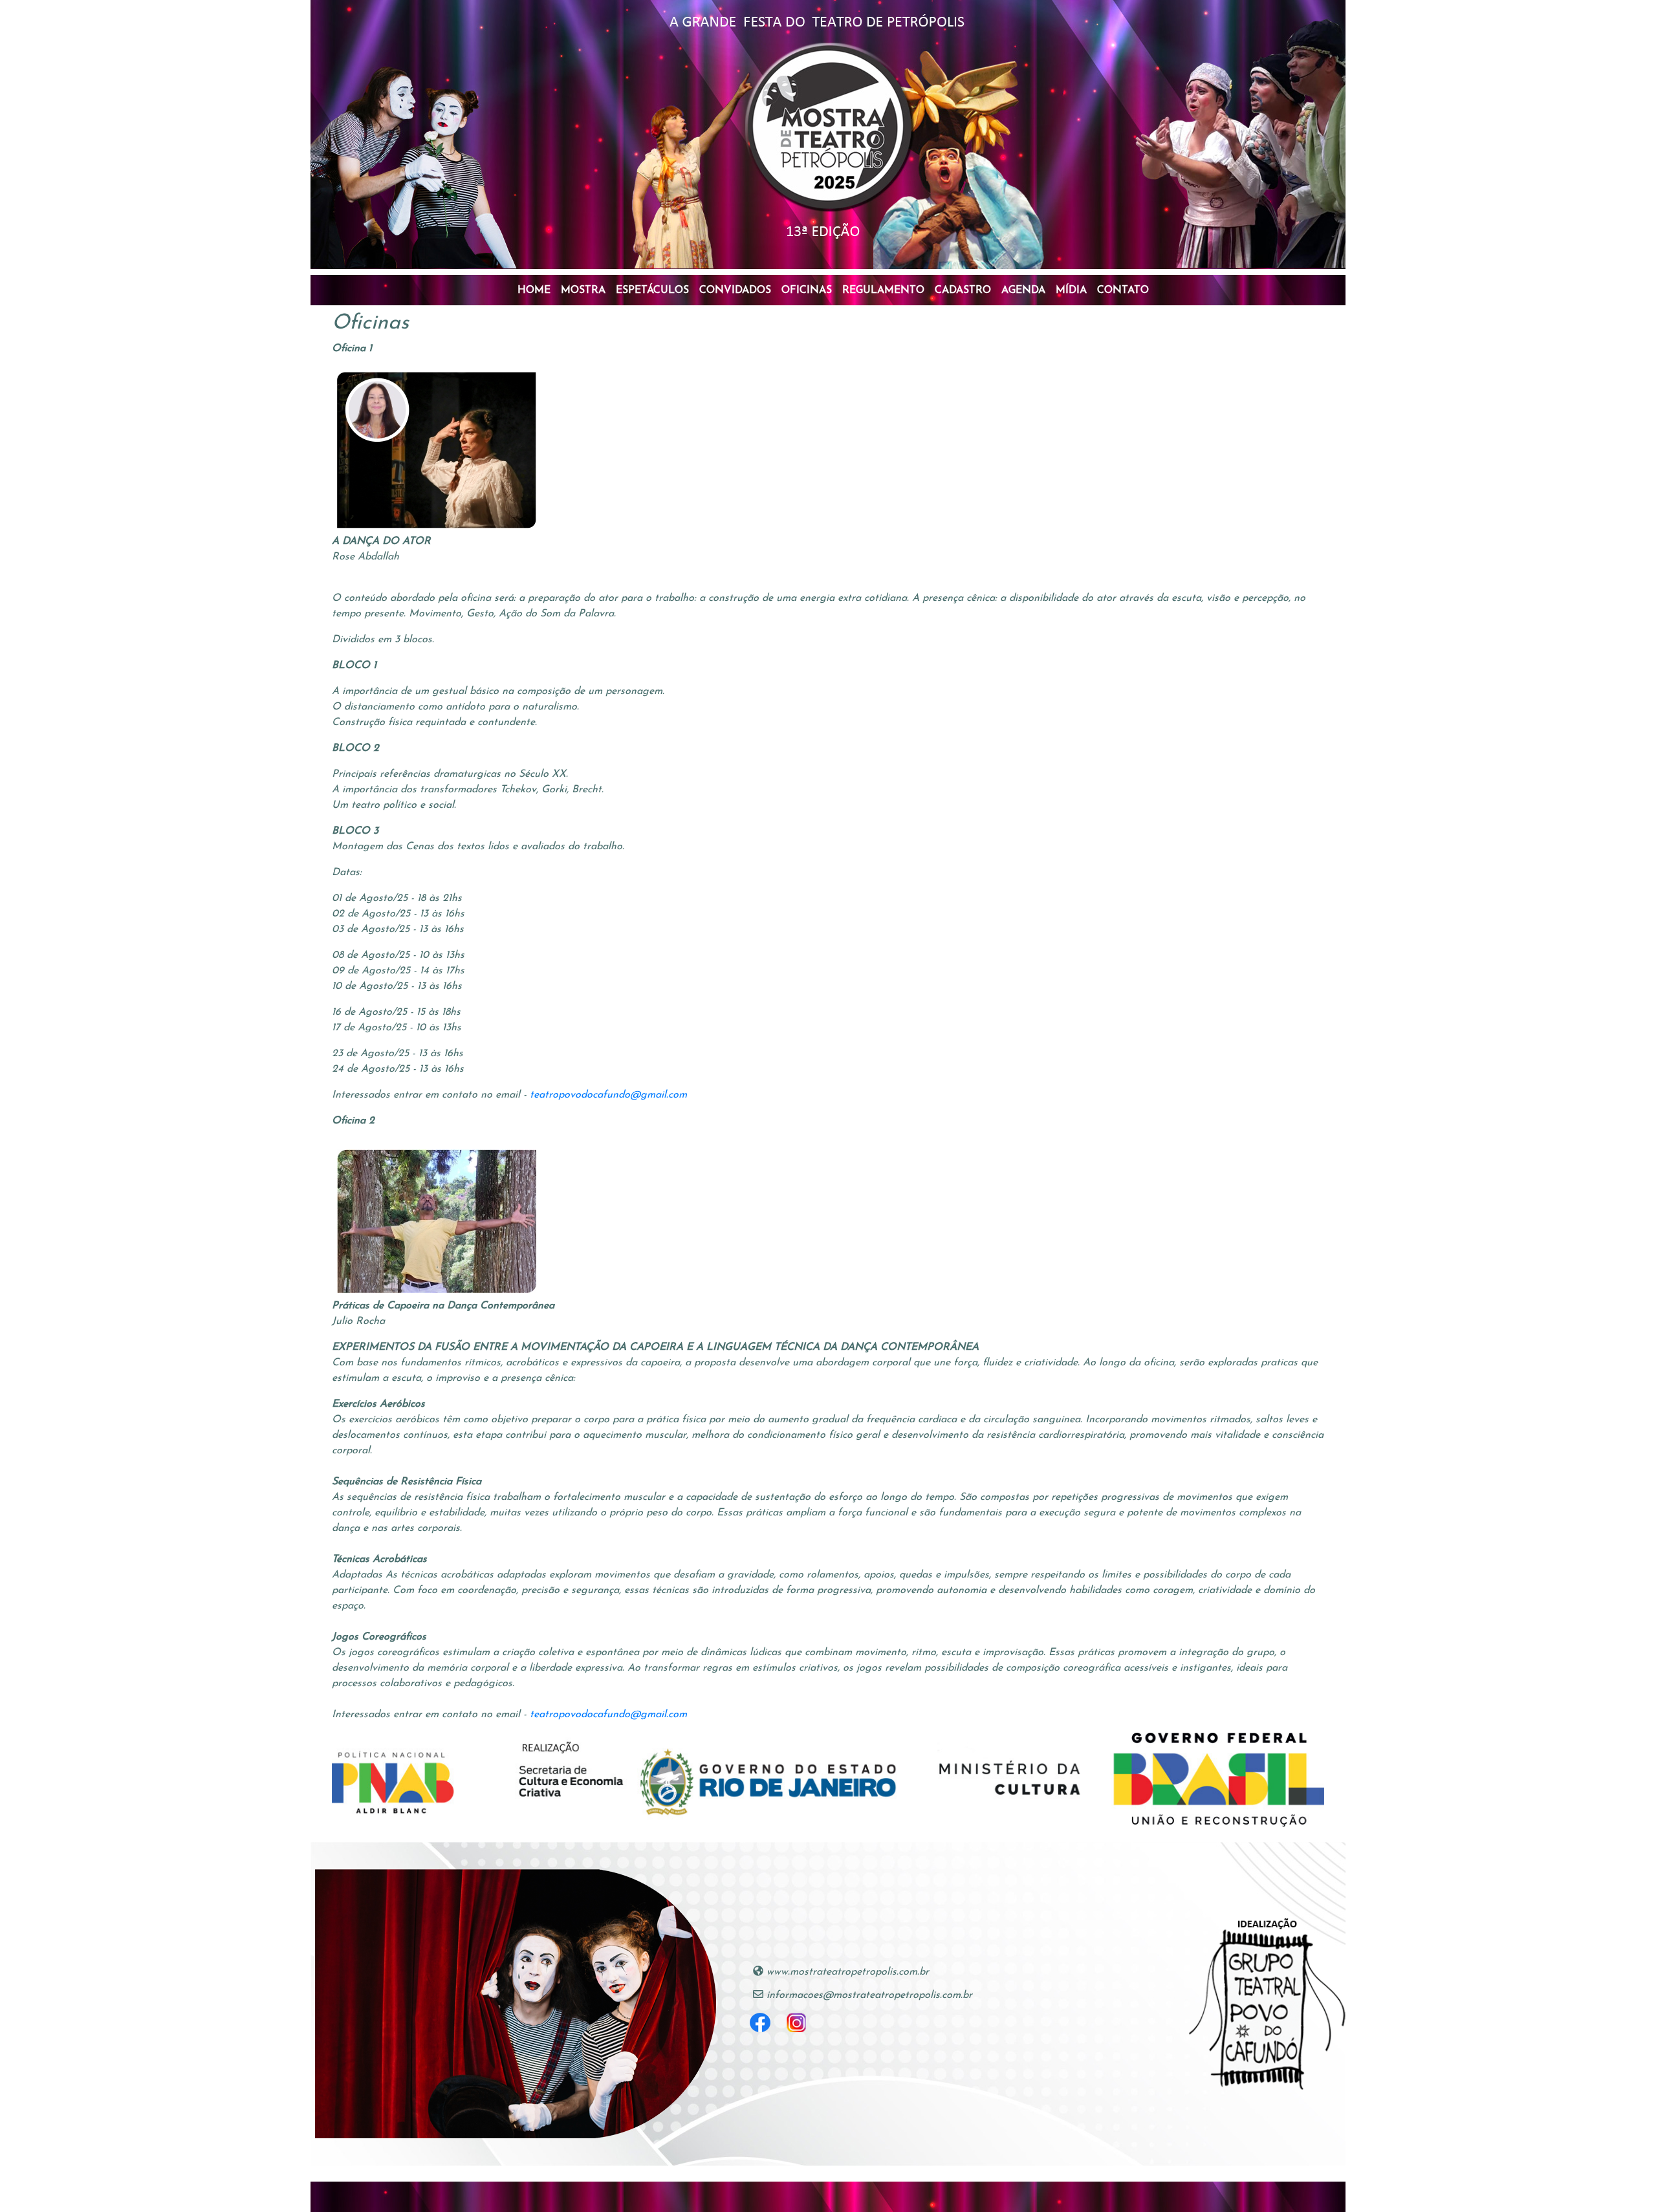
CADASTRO (963, 290)
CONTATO (1123, 290)
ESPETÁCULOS (652, 290)
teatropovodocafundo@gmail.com (608, 1095)
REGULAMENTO (883, 290)
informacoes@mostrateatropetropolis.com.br (869, 1995)
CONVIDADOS (735, 290)
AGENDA (1023, 290)
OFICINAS (807, 290)
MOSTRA (583, 290)
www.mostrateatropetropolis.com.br (848, 1972)
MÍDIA (1071, 290)
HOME (534, 290)
